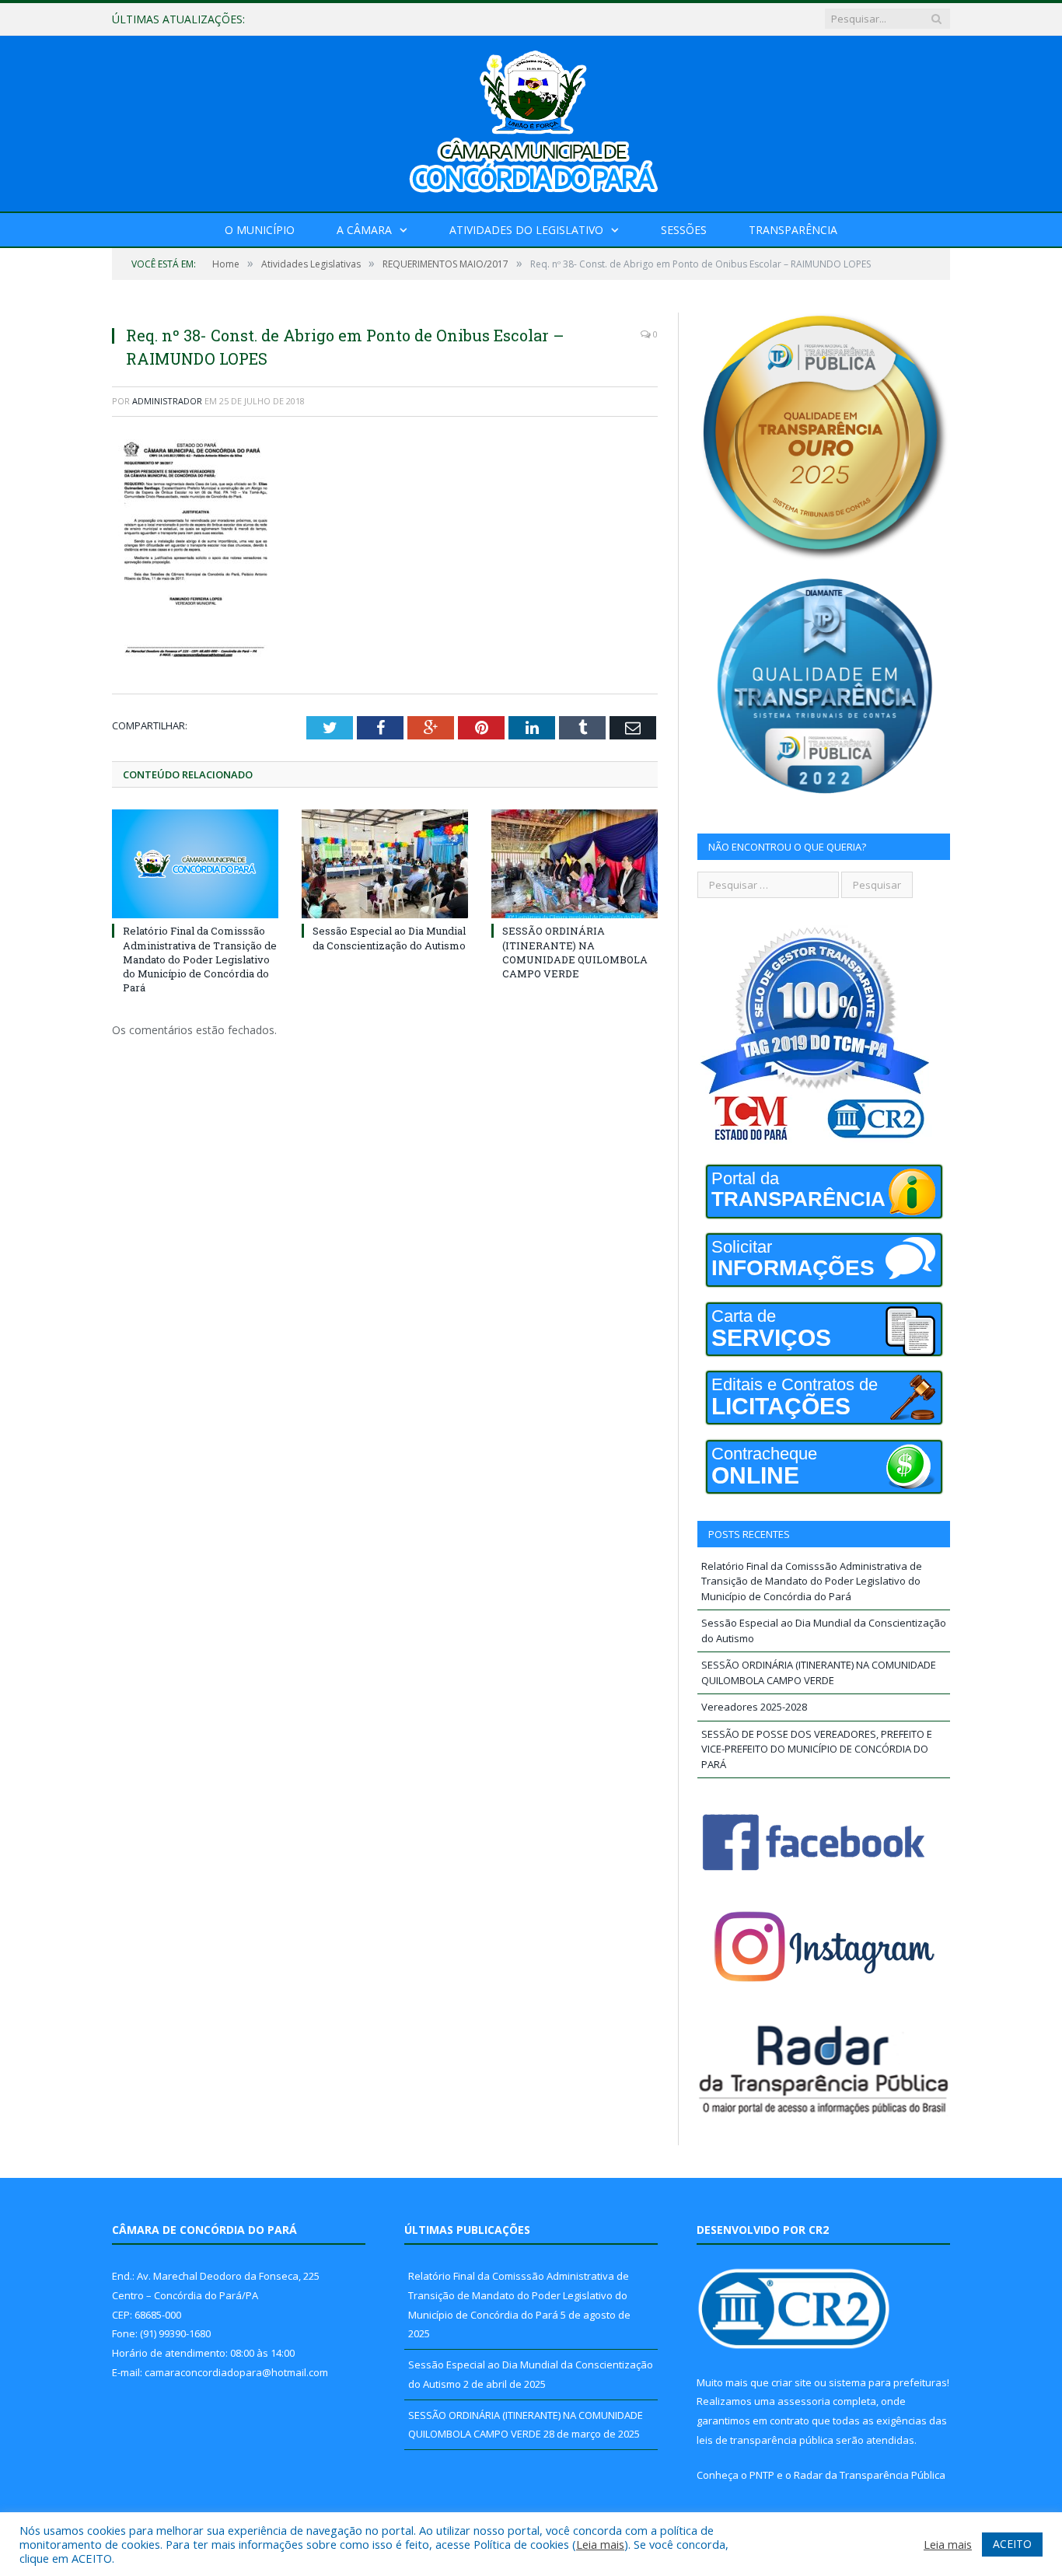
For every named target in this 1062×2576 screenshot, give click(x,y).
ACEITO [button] (1012, 2544)
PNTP (762, 2475)
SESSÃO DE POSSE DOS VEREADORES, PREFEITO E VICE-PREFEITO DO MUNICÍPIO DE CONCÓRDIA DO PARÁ (817, 1749)
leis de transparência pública (765, 2440)
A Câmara (364, 230)
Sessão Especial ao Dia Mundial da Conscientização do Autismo (445, 19)
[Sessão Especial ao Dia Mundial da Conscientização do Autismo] (385, 864)
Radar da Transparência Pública (870, 2475)
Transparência (793, 230)
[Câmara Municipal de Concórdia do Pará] (531, 120)
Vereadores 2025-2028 (754, 1707)
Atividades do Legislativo (526, 230)
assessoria (804, 2401)
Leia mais (600, 2544)
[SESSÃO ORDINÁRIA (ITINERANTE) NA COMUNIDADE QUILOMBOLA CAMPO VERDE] (575, 864)
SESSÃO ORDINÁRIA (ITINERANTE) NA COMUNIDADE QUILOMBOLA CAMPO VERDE (575, 952)
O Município (260, 230)
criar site (791, 2382)
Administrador (167, 401)
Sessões (684, 230)
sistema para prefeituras (888, 2382)
